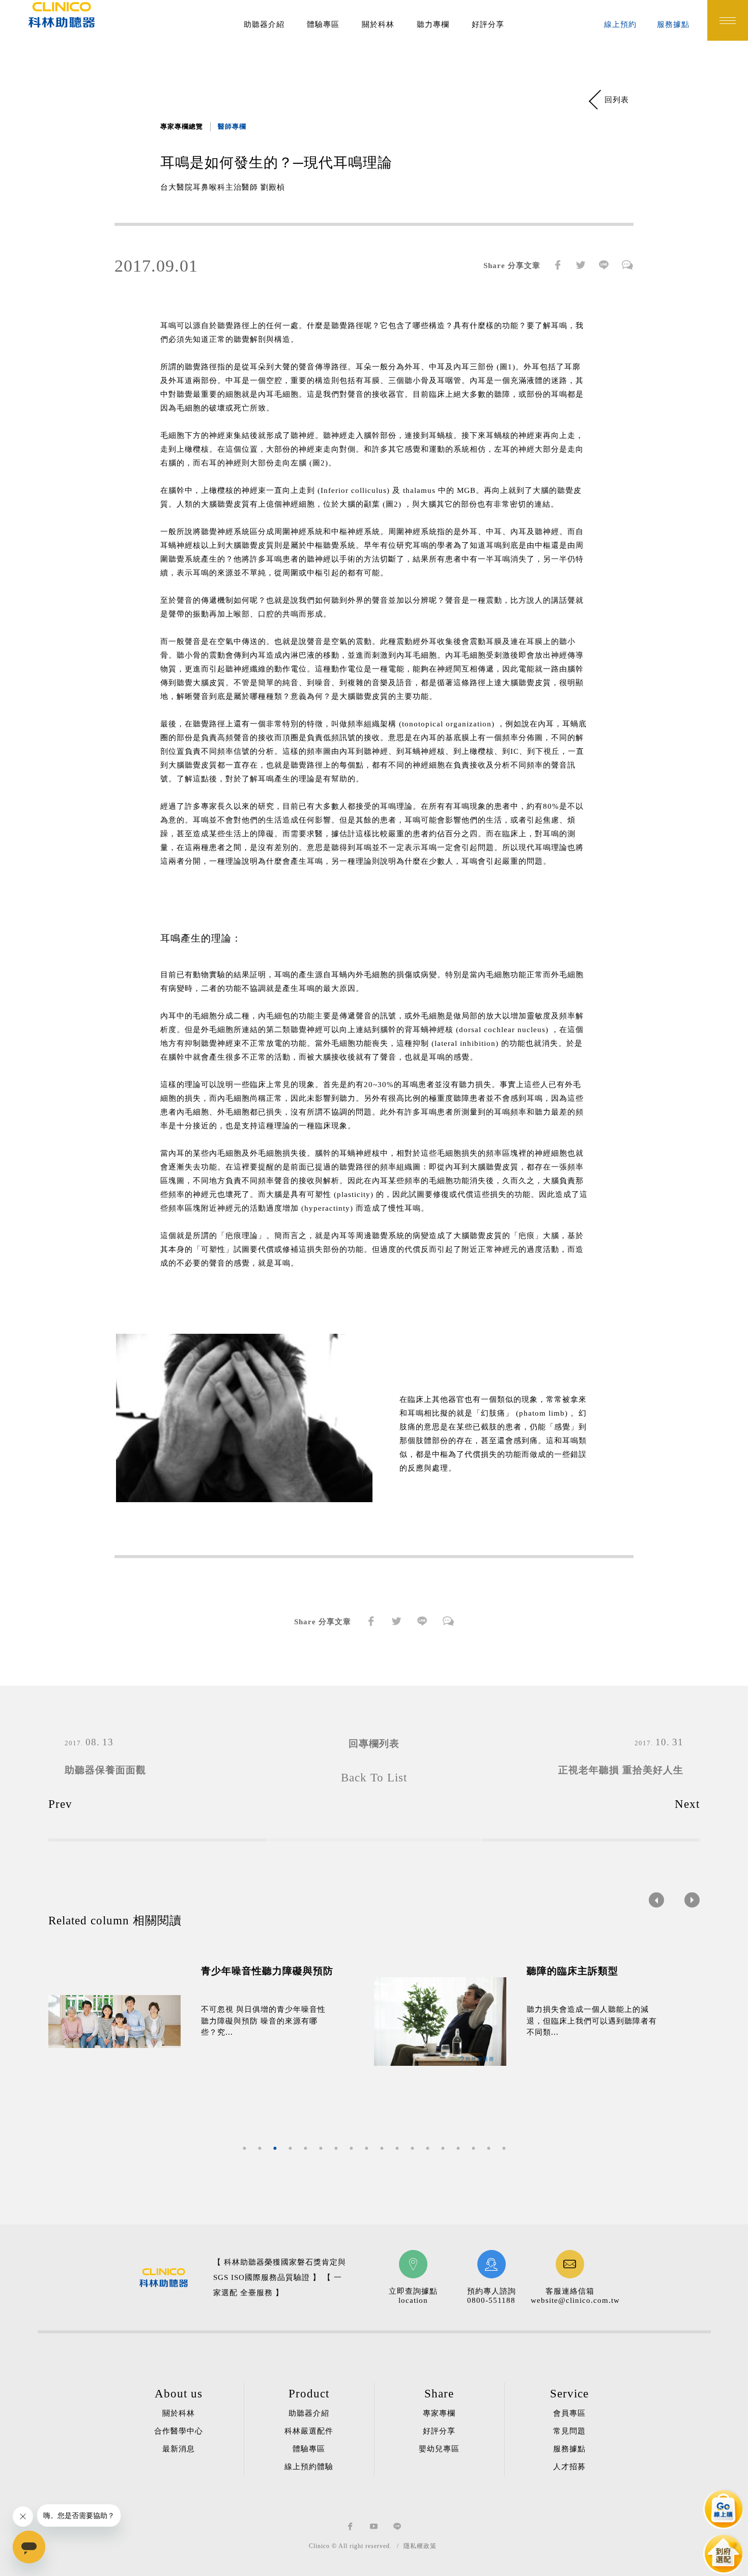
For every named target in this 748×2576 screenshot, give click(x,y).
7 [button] (336, 2148)
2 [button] (260, 2148)
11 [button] (397, 2148)
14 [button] (443, 2148)
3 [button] (275, 2148)
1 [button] (244, 2148)
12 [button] (412, 2148)
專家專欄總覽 (182, 126)
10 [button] (382, 2148)
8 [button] (351, 2148)
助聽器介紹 (264, 24)
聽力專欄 (433, 24)
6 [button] (321, 2148)
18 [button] (504, 2148)
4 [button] (290, 2148)
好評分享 (488, 24)
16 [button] (473, 2148)
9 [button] (366, 2148)
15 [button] (458, 2148)
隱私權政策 (420, 2546)
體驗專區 (323, 24)
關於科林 (378, 24)
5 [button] (305, 2148)
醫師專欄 (232, 126)
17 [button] (488, 2148)
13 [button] (427, 2148)
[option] (211, 2022)
